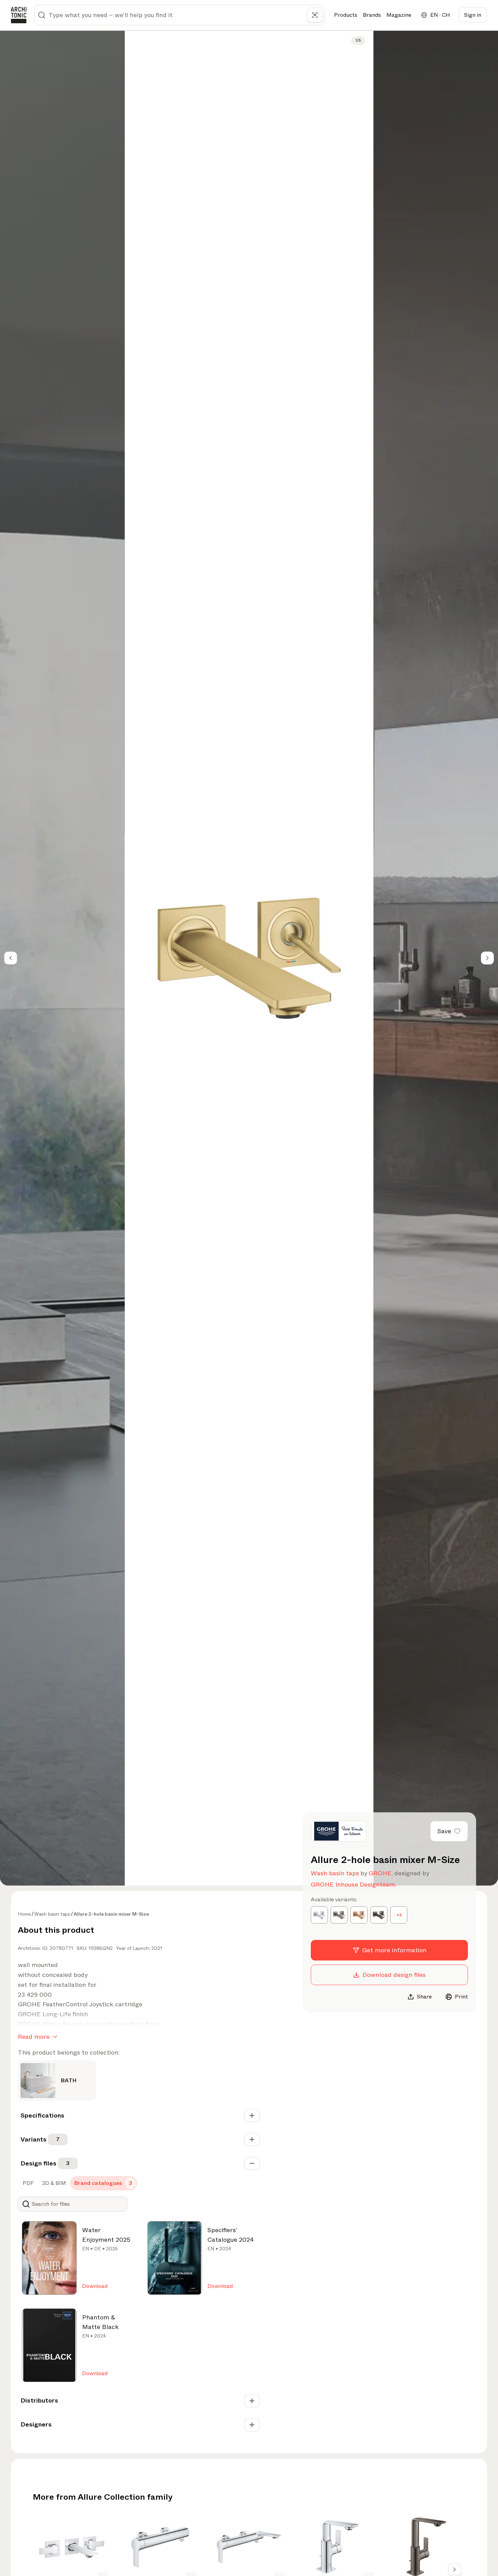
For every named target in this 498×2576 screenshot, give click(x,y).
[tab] (28, 2183)
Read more (34, 2037)
